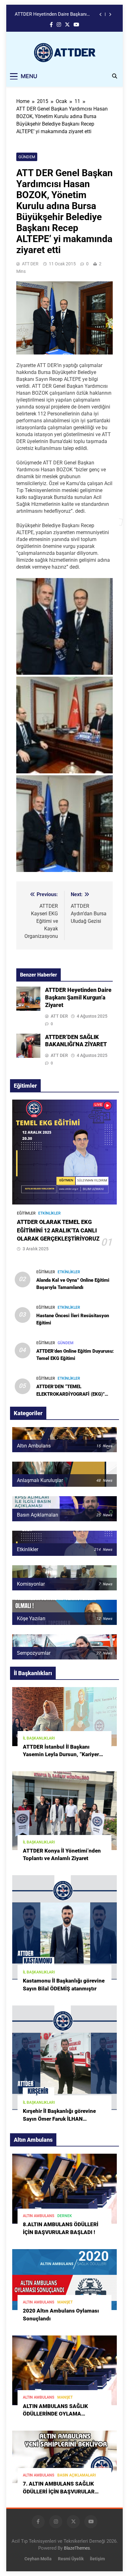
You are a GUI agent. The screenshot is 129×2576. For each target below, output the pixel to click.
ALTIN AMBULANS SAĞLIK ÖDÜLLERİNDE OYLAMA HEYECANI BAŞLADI (55, 2414)
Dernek (65, 2216)
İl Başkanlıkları (39, 1738)
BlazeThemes (77, 2548)
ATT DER (30, 264)
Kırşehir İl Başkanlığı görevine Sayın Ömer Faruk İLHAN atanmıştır (59, 2119)
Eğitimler (26, 1213)
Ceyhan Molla (38, 2559)
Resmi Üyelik (71, 2559)
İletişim (97, 2559)
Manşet (65, 2302)
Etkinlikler (49, 1213)
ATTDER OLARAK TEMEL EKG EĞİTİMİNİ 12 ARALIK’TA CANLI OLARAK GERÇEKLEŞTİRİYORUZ (58, 1230)
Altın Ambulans (39, 2216)
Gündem (27, 157)
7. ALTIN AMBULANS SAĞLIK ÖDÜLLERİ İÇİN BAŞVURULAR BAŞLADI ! (59, 2492)
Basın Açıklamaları (77, 2475)
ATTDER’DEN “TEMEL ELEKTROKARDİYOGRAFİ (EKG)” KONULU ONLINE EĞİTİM (70, 1394)
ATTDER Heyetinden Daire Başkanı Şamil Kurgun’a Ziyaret (51, 14)
